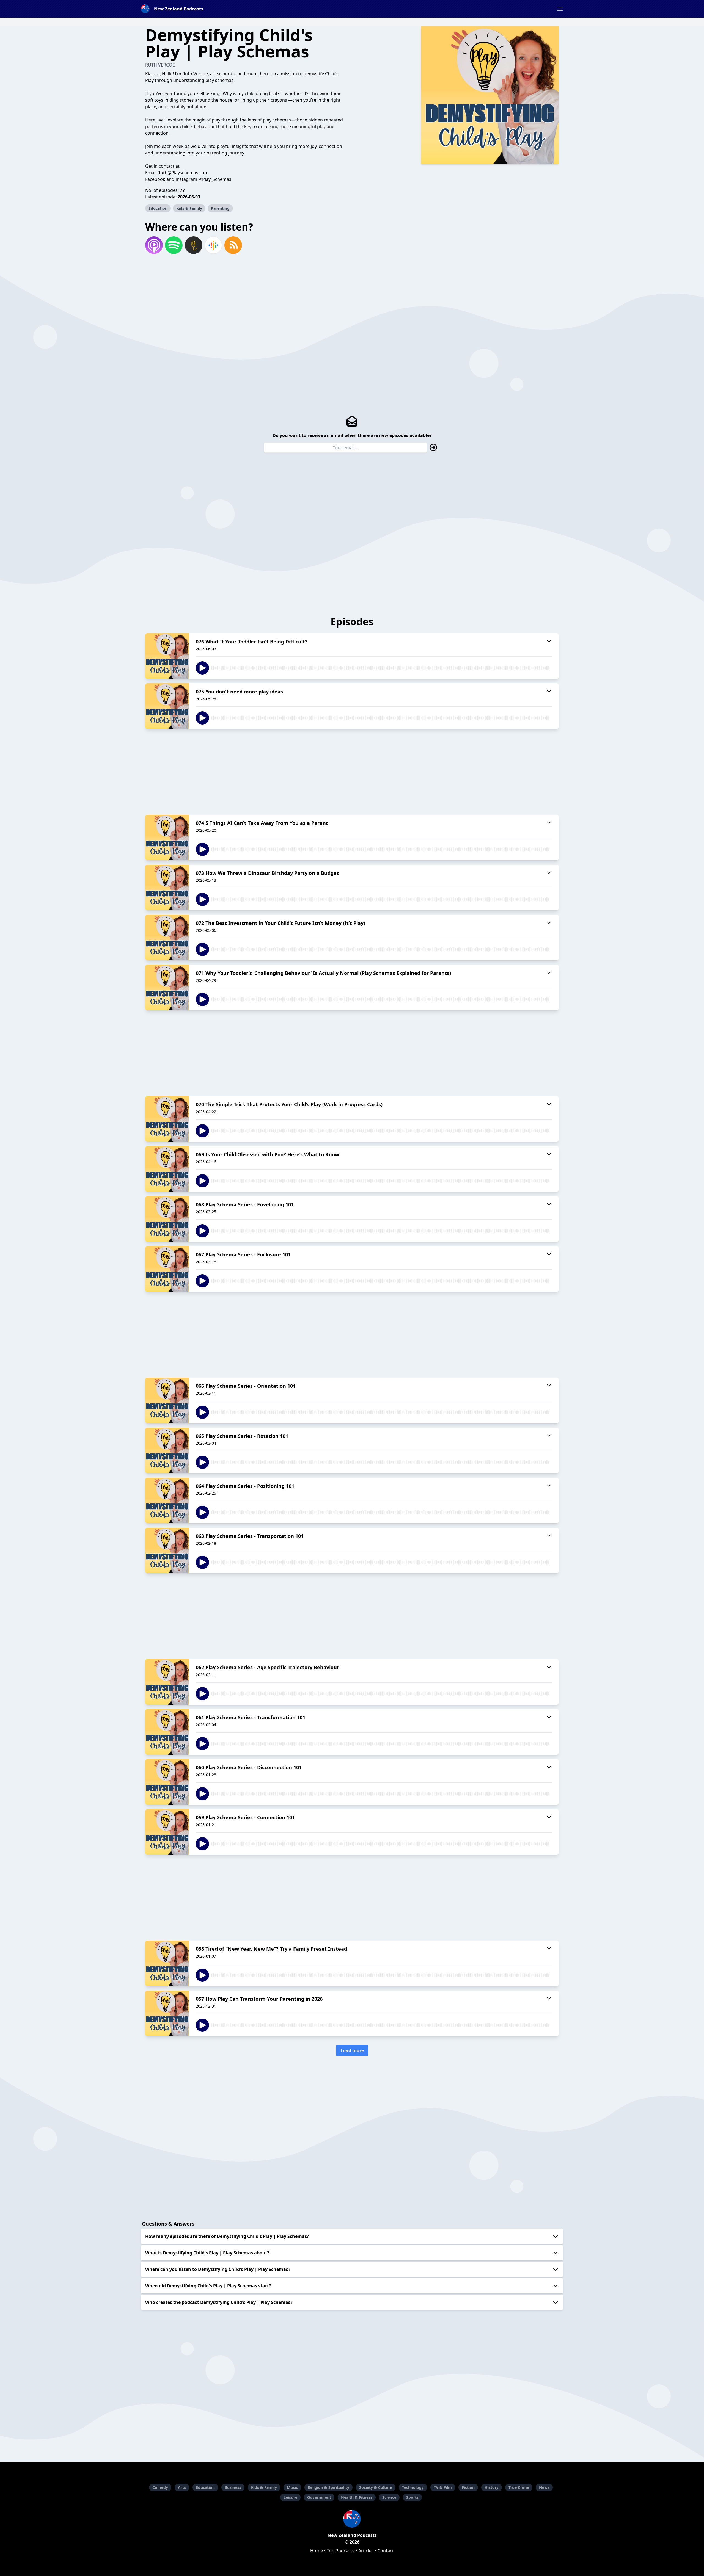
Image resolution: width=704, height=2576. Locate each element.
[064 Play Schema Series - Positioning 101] (167, 1500)
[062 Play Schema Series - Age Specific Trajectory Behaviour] (167, 1682)
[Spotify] (174, 245)
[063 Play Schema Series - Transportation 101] (167, 1550)
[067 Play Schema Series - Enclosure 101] (167, 1269)
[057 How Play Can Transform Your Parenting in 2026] (167, 2013)
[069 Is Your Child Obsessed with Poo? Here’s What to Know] (167, 1169)
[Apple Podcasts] (154, 245)
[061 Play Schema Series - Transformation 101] (167, 1732)
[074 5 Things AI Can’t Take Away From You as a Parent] (167, 838)
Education (158, 208)
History (492, 2487)
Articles (366, 2551)
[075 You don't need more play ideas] (167, 706)
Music (292, 2487)
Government (319, 2497)
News (544, 2487)
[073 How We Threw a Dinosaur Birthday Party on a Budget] (167, 888)
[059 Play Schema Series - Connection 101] (167, 1832)
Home (317, 2551)
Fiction (468, 2487)
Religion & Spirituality (328, 2487)
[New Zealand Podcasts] (352, 2519)
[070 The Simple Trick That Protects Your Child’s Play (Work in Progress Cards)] (167, 1119)
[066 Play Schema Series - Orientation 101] (167, 1400)
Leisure (290, 2497)
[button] (560, 9)
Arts (182, 2487)
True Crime (519, 2487)
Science (389, 2497)
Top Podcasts (341, 2551)
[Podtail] (194, 245)
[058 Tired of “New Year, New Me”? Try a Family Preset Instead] (167, 1963)
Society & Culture (376, 2487)
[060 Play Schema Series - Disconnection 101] (167, 1782)
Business (233, 2487)
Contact (386, 2551)
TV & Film (443, 2487)
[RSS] (233, 245)
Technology (413, 2487)
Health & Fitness (357, 2497)
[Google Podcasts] (213, 245)
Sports (412, 2497)
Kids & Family (189, 208)
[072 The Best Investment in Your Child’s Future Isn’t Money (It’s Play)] (167, 938)
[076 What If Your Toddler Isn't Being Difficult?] (167, 656)
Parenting (220, 208)
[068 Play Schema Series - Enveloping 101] (167, 1219)
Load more (352, 2050)
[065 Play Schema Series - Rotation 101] (167, 1450)
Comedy (160, 2487)
